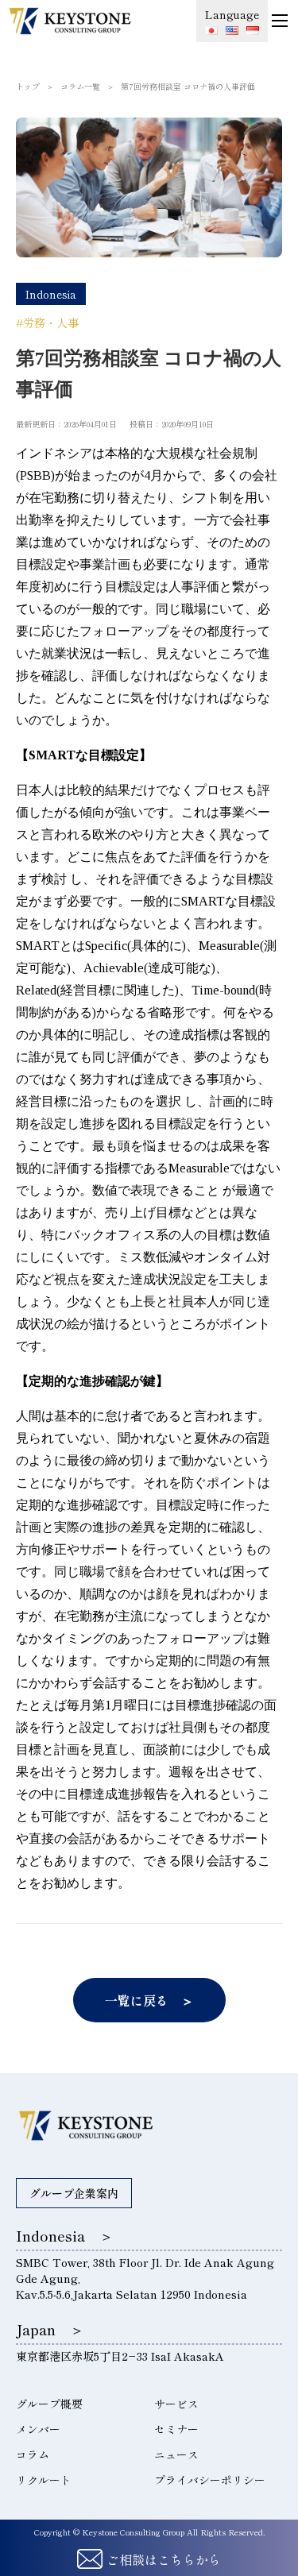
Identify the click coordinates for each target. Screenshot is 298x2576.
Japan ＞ (50, 2329)
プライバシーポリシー (210, 2480)
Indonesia (51, 294)
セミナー (176, 2429)
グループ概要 (49, 2404)
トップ (28, 86)
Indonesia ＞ (65, 2235)
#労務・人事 (47, 322)
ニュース (176, 2454)
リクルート (44, 2480)
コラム (33, 2454)
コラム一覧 (80, 86)
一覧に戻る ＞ (149, 2000)
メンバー (38, 2429)
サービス (176, 2404)
